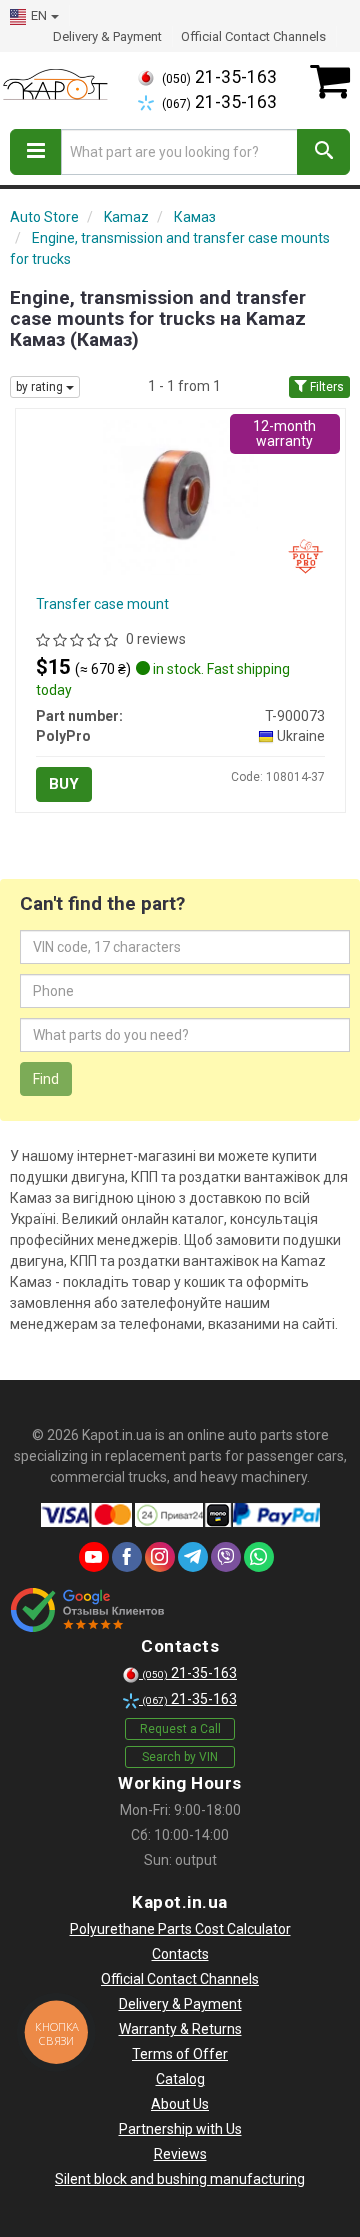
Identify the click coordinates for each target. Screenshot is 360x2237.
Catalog (180, 2079)
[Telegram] (193, 1557)
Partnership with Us (180, 2129)
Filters (325, 387)
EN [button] (39, 15)
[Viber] (226, 1557)
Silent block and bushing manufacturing (180, 2179)
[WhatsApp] (259, 1557)
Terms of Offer (180, 2054)
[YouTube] (94, 1557)
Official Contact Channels (253, 36)
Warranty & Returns (180, 2029)
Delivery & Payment (107, 36)
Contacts (180, 1954)
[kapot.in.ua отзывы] (87, 1610)
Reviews (180, 2154)
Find (46, 1079)
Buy (64, 784)
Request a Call (180, 1729)
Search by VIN (180, 1757)
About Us (180, 2104)
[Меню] (36, 152)
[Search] (323, 152)
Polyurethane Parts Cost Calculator (180, 1929)
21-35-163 (219, 77)
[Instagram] (160, 1557)
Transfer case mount (102, 604)
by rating (41, 387)
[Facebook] (127, 1557)
